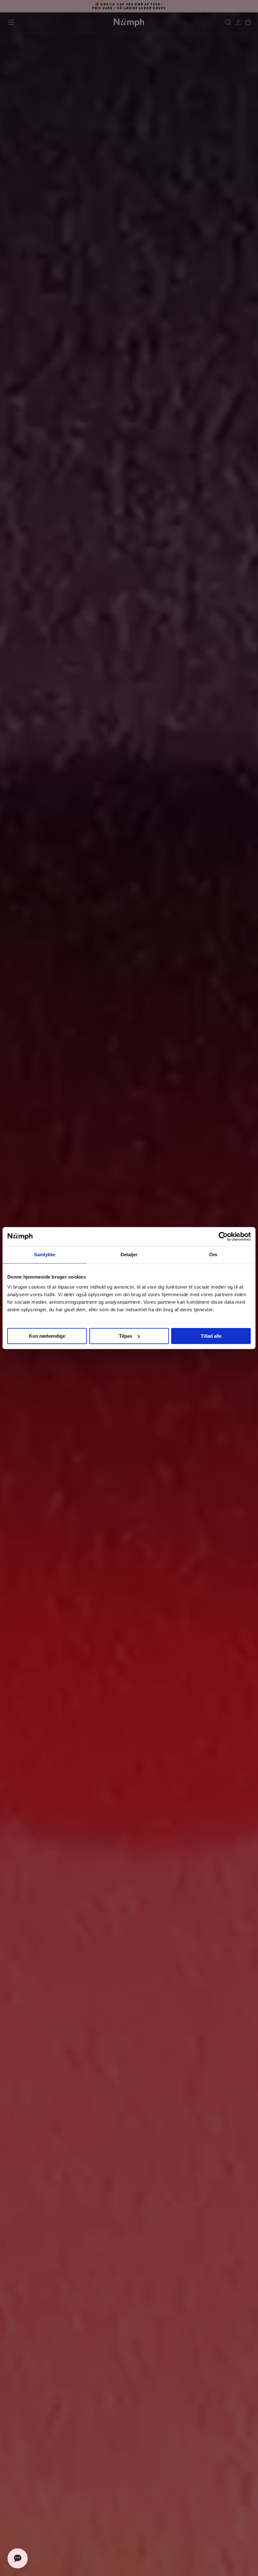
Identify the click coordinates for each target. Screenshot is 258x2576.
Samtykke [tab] (45, 1255)
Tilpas (126, 1336)
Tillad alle (211, 1336)
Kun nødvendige (47, 1336)
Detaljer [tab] (129, 1255)
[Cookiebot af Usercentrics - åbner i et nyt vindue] (223, 1236)
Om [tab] (213, 1255)
